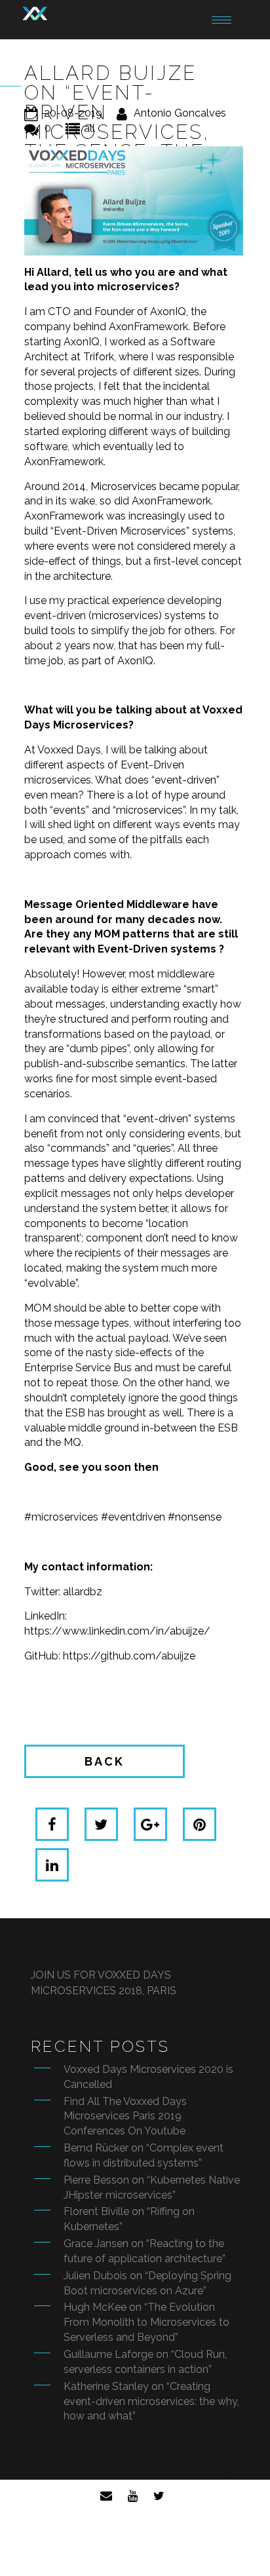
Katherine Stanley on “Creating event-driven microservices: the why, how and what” (151, 2401)
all (89, 128)
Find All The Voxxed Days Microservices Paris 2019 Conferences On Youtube (125, 2116)
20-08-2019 (73, 113)
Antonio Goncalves (180, 113)
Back (105, 1761)
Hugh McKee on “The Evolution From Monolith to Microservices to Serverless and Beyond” (146, 2322)
